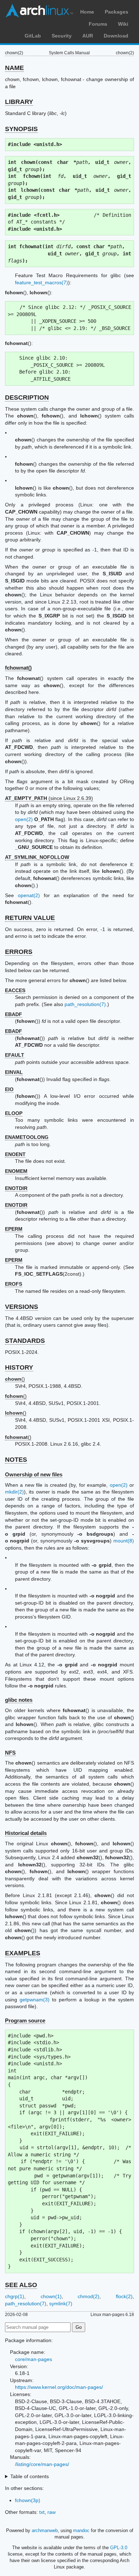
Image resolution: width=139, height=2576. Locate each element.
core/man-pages (34, 2359)
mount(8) (124, 1541)
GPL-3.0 (119, 2548)
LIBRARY (19, 102)
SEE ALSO (21, 2285)
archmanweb (45, 2530)
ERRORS (19, 952)
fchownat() (18, 668)
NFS (10, 1753)
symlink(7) (61, 2304)
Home (87, 12)
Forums (98, 24)
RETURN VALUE (30, 918)
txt (42, 2512)
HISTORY (19, 1367)
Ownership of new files (34, 1474)
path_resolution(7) (85, 1004)
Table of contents (30, 2476)
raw (52, 2512)
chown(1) (51, 2296)
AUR (88, 36)
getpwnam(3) (35, 2000)
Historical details (26, 1833)
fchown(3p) (28, 2500)
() (15, 1379)
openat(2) (29, 895)
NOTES (16, 1460)
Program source (25, 2020)
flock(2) (124, 2296)
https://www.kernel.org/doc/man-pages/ (59, 2387)
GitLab (33, 36)
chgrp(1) (15, 2296)
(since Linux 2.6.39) (49, 798)
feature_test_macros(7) (42, 282)
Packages (117, 12)
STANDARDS (25, 1341)
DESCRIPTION (27, 397)
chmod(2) (89, 2296)
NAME (14, 68)
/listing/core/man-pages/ (42, 2464)
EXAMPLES (23, 1953)
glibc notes (19, 1700)
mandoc (81, 2530)
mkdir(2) (14, 1492)
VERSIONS (22, 1307)
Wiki (123, 24)
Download (116, 36)
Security (62, 36)
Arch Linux (39, 11)
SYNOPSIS (21, 129)
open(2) (24, 819)
